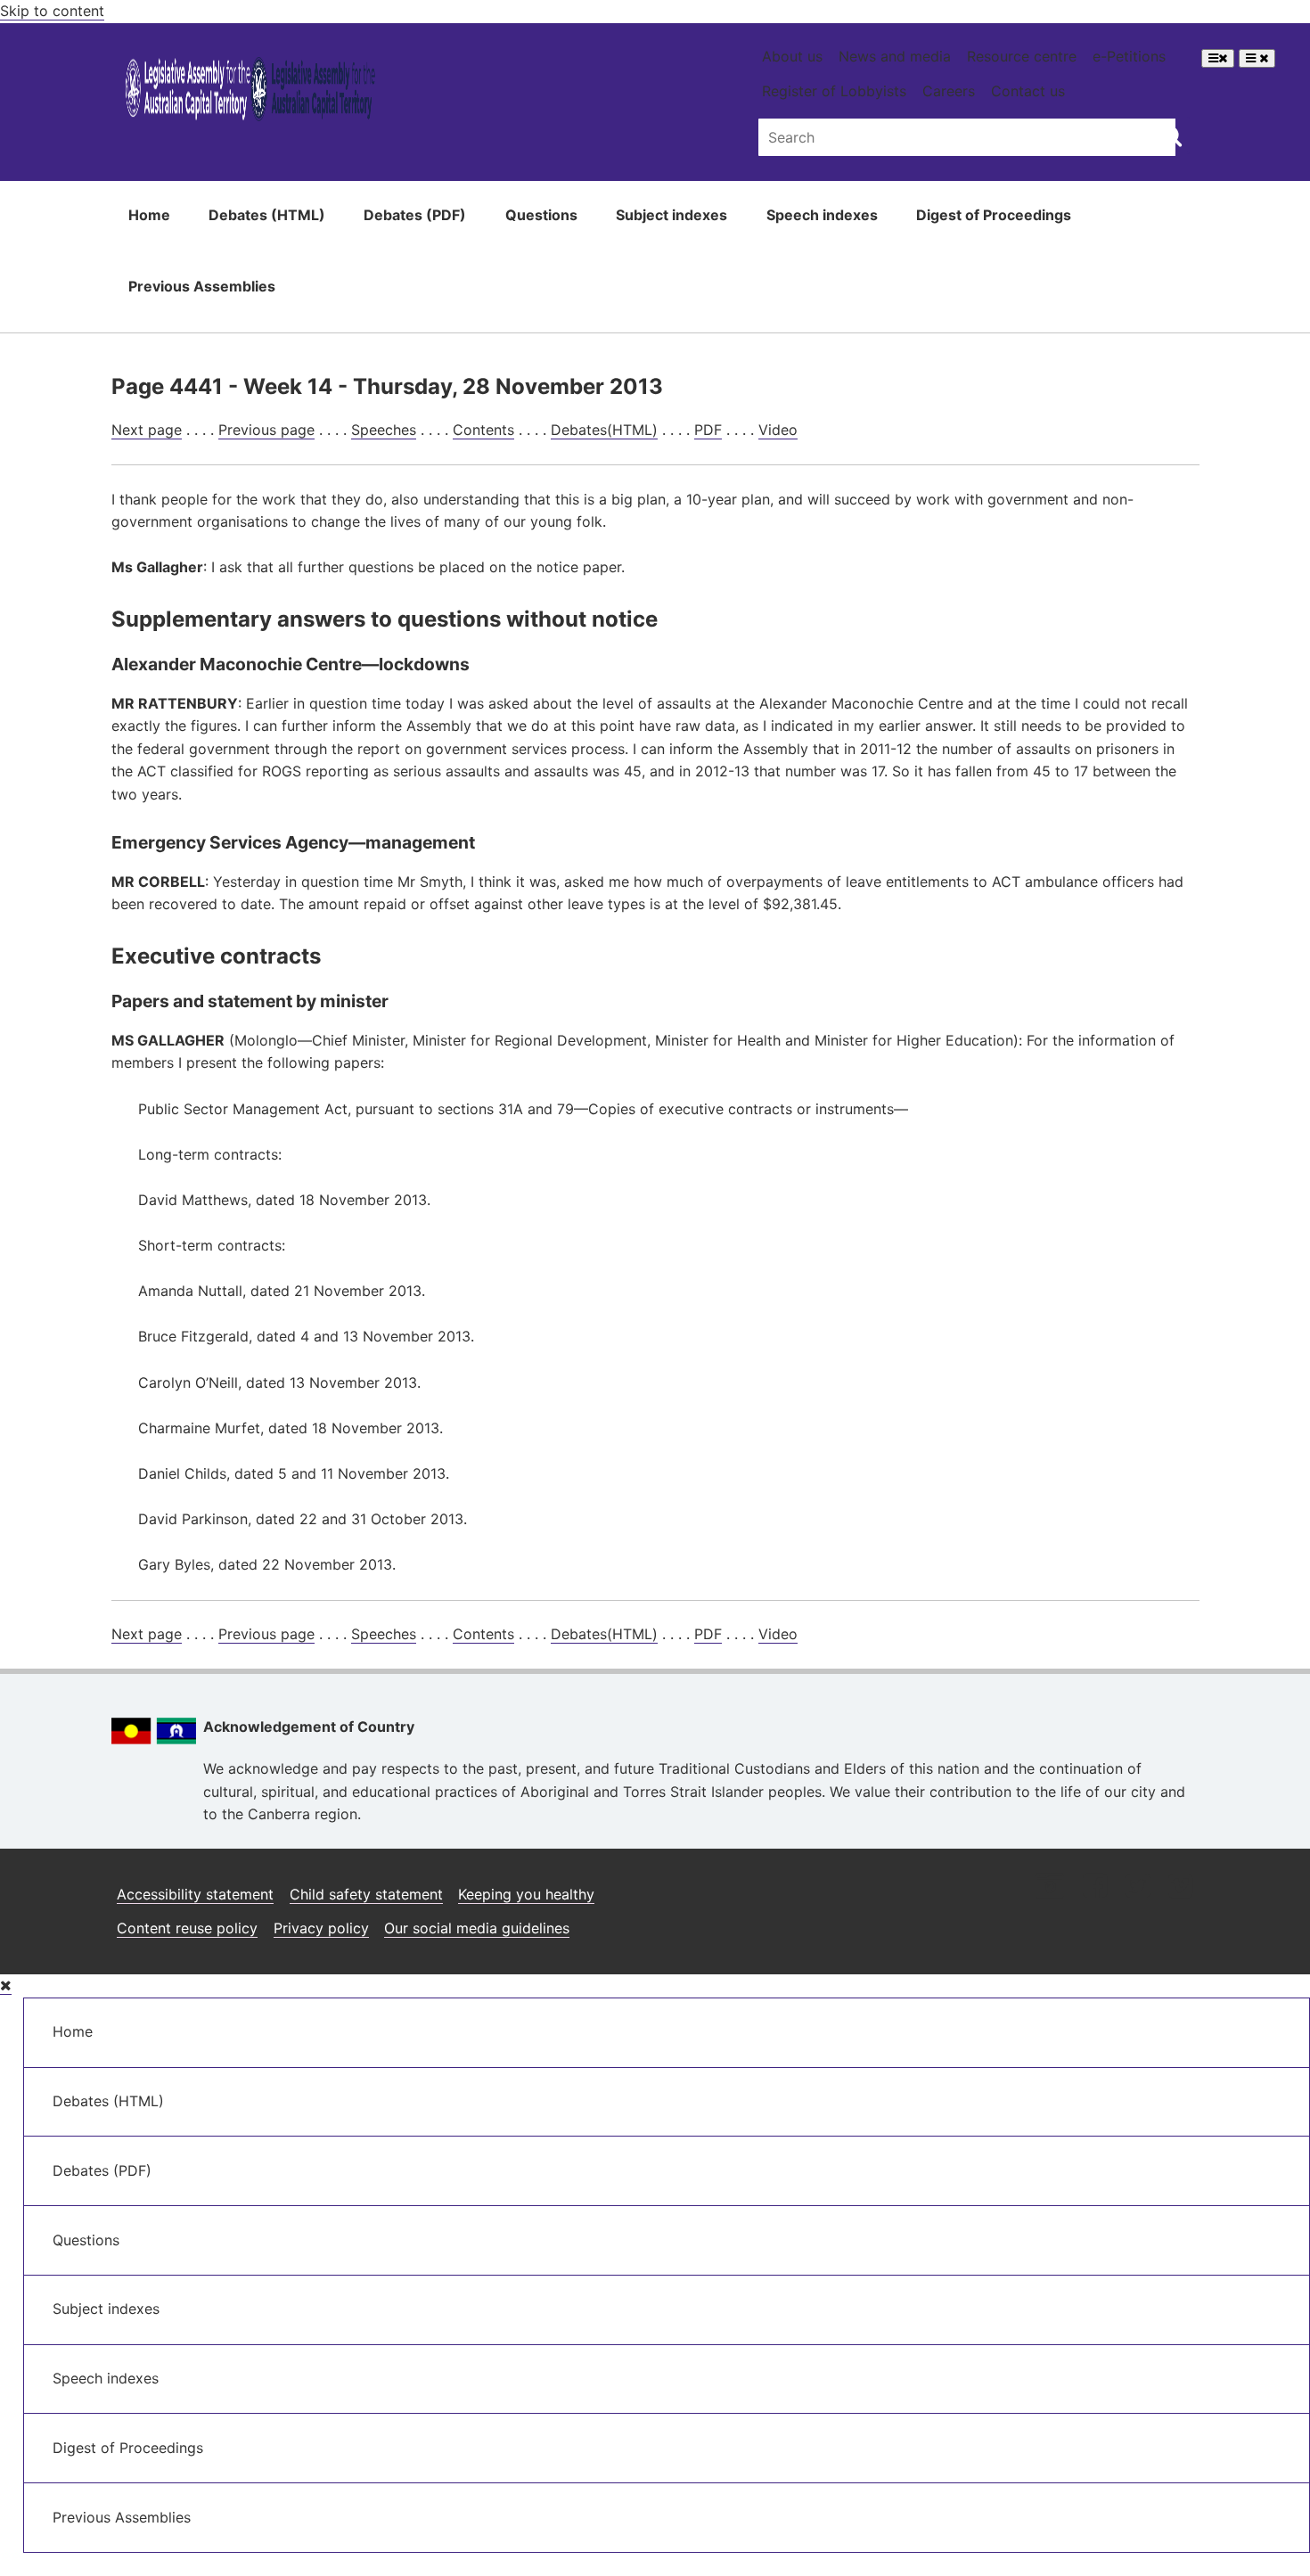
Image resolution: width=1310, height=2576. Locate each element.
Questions (541, 215)
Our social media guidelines (477, 1928)
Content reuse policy (187, 1928)
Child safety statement (366, 1894)
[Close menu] (6, 1985)
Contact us (1028, 91)
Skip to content (52, 11)
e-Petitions (1129, 56)
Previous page (266, 430)
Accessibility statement (195, 1894)
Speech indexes (822, 215)
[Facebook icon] (1095, 1887)
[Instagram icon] (1050, 1887)
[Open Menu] (1218, 58)
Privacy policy (321, 1928)
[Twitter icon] (1138, 1887)
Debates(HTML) (604, 430)
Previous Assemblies (202, 286)
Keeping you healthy (526, 1894)
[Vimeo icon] (1180, 1887)
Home (149, 215)
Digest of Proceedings (994, 215)
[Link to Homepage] (251, 92)
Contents (483, 430)
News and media (895, 56)
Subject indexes (671, 215)
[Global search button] (1171, 135)
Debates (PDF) (415, 215)
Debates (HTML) (267, 215)
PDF (708, 430)
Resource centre (1022, 56)
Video (778, 430)
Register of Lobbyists (834, 91)
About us (792, 56)
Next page (147, 430)
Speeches (384, 430)
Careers (949, 91)
